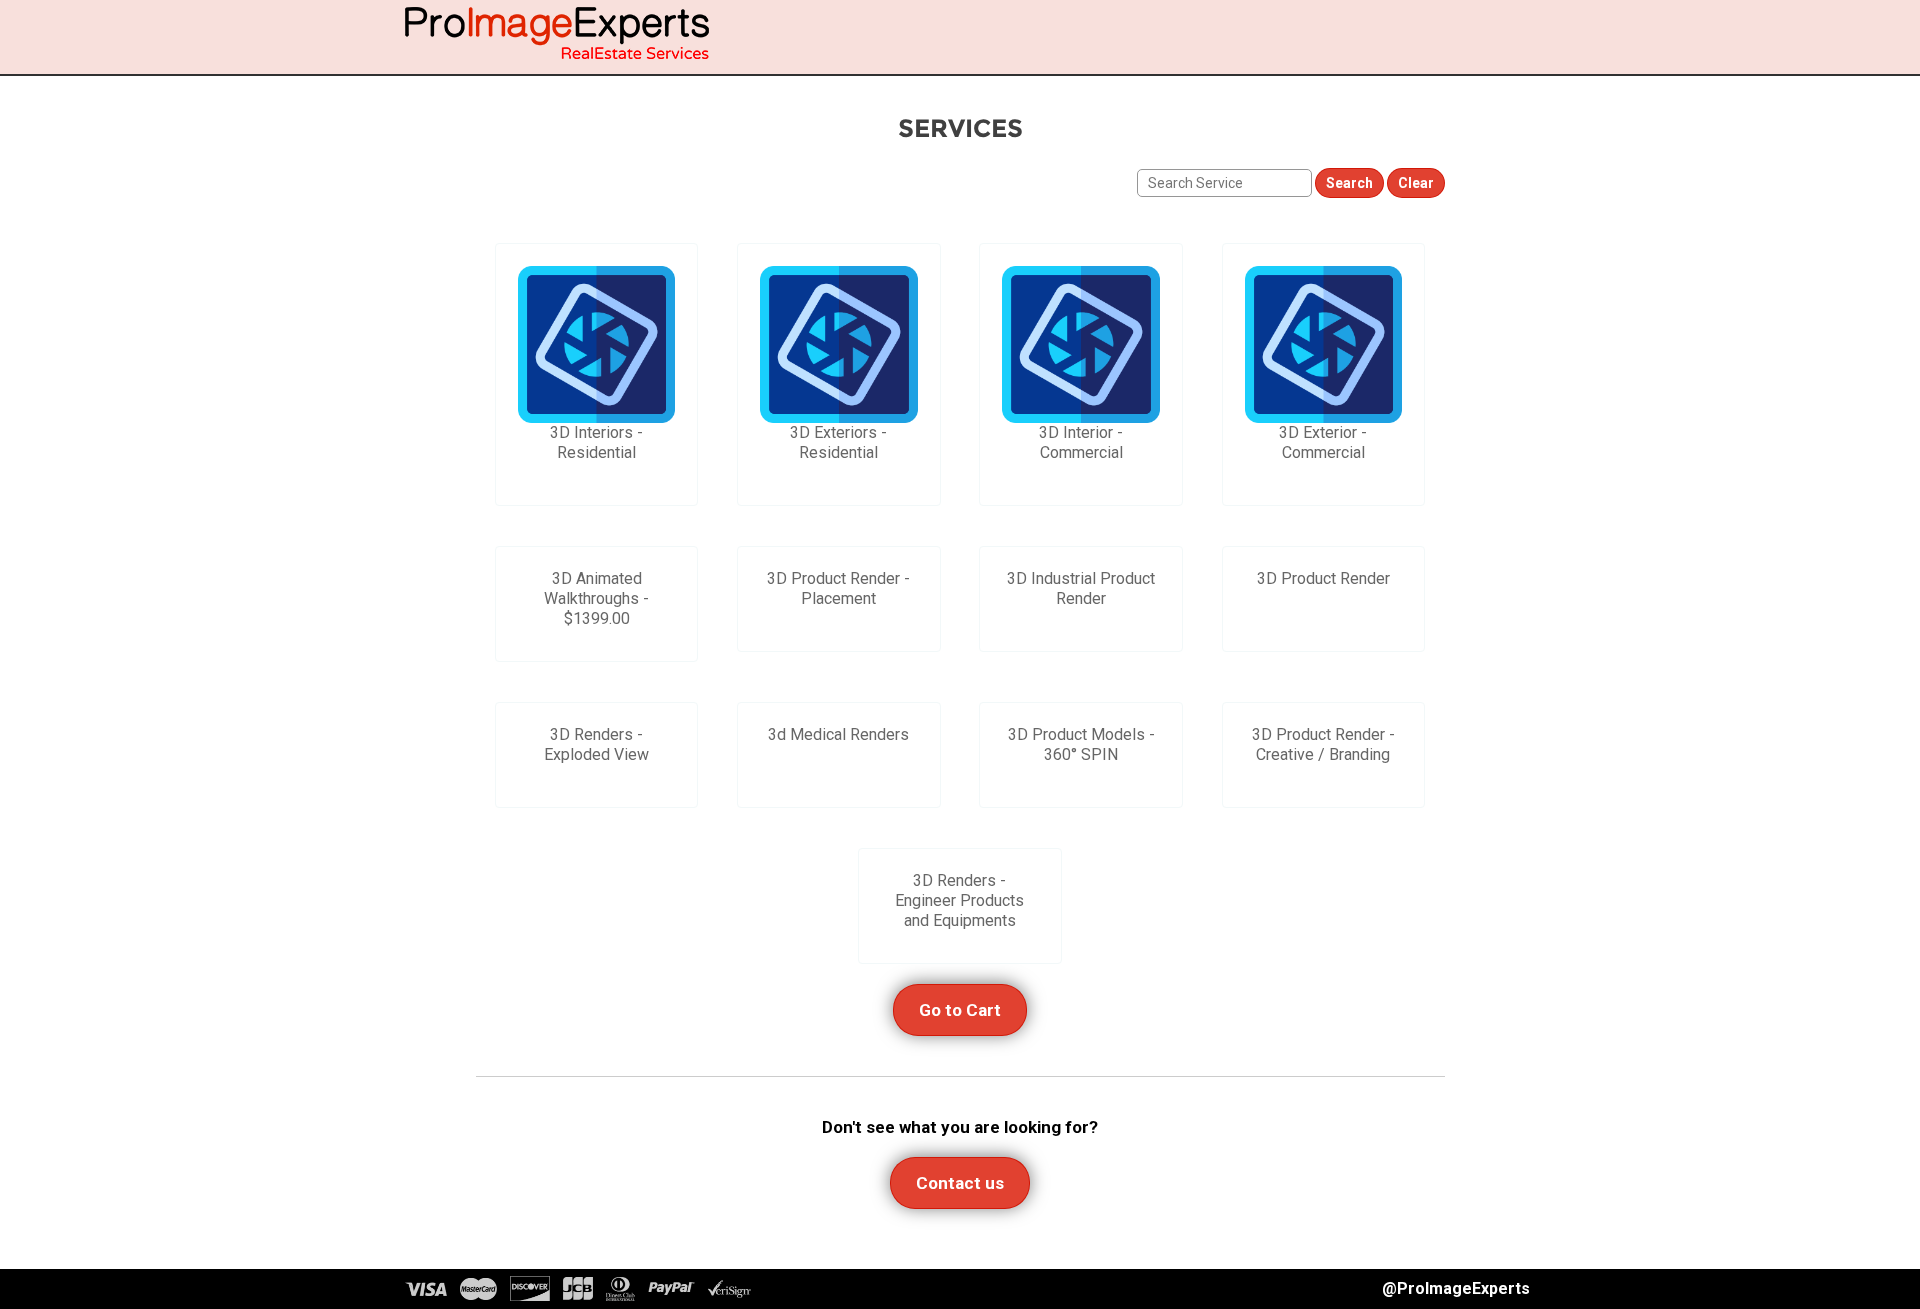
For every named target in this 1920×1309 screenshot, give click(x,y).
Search (1349, 183)
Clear (1416, 183)
